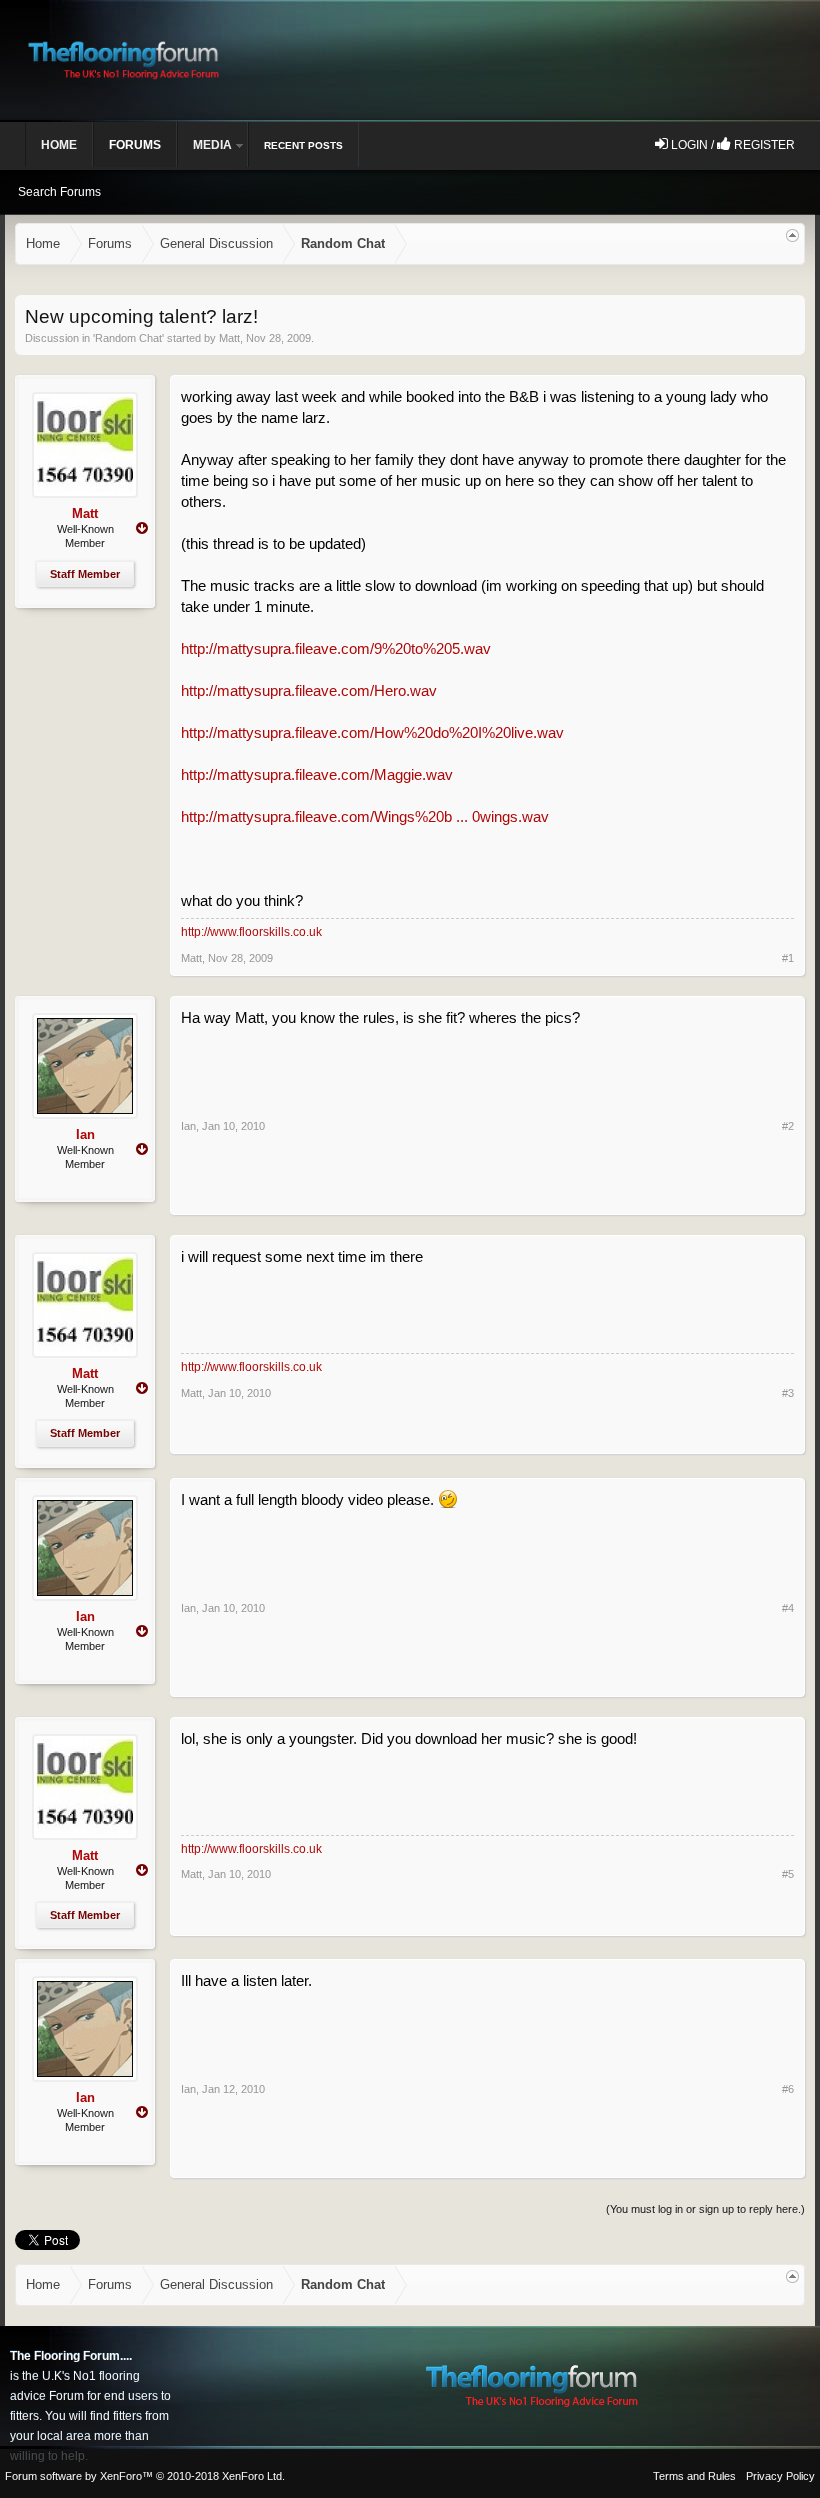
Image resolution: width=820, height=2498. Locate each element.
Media (212, 145)
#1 (788, 958)
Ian (85, 1134)
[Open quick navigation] (792, 235)
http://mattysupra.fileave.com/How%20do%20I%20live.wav (372, 732)
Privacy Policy (780, 2476)
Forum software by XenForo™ (145, 2476)
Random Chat (128, 338)
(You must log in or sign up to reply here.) (705, 2209)
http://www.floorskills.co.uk (251, 932)
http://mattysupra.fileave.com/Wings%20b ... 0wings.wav (365, 816)
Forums (135, 145)
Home (59, 145)
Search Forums (59, 192)
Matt (229, 338)
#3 (788, 1393)
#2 (788, 1126)
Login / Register (731, 145)
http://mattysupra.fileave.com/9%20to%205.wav (336, 648)
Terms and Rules (694, 2476)
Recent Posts (303, 145)
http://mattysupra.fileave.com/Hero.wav (309, 690)
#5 (788, 1874)
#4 (788, 1608)
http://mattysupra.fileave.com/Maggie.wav (317, 774)
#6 (788, 2089)
